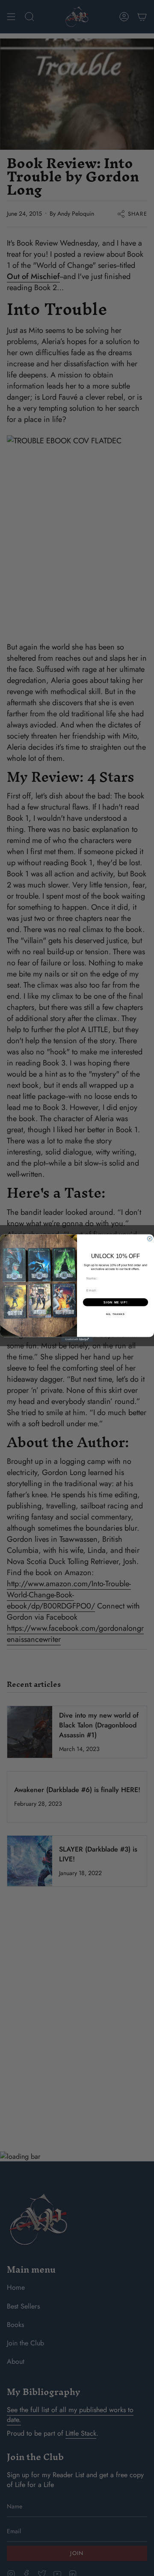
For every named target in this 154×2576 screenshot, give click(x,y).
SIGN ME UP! (115, 1302)
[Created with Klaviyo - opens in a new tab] (77, 1339)
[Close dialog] (150, 1239)
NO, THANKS (115, 1314)
